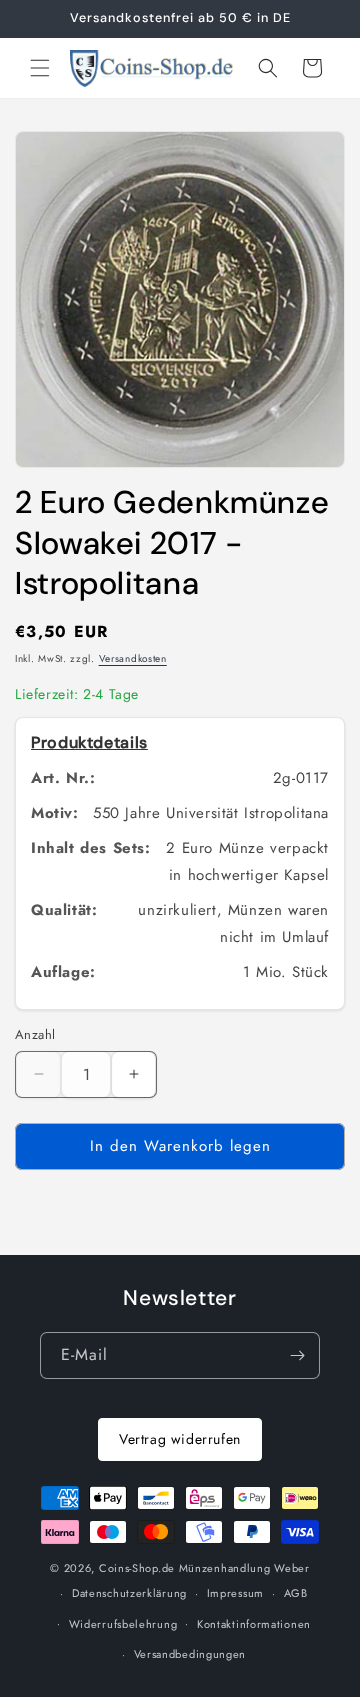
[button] (40, 68)
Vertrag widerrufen (180, 1439)
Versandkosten (133, 658)
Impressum (235, 1593)
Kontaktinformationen (254, 1624)
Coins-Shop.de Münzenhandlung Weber (204, 1568)
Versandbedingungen (190, 1654)
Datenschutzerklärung (129, 1593)
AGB (296, 1593)
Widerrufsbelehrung (123, 1624)
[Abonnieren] (297, 1355)
